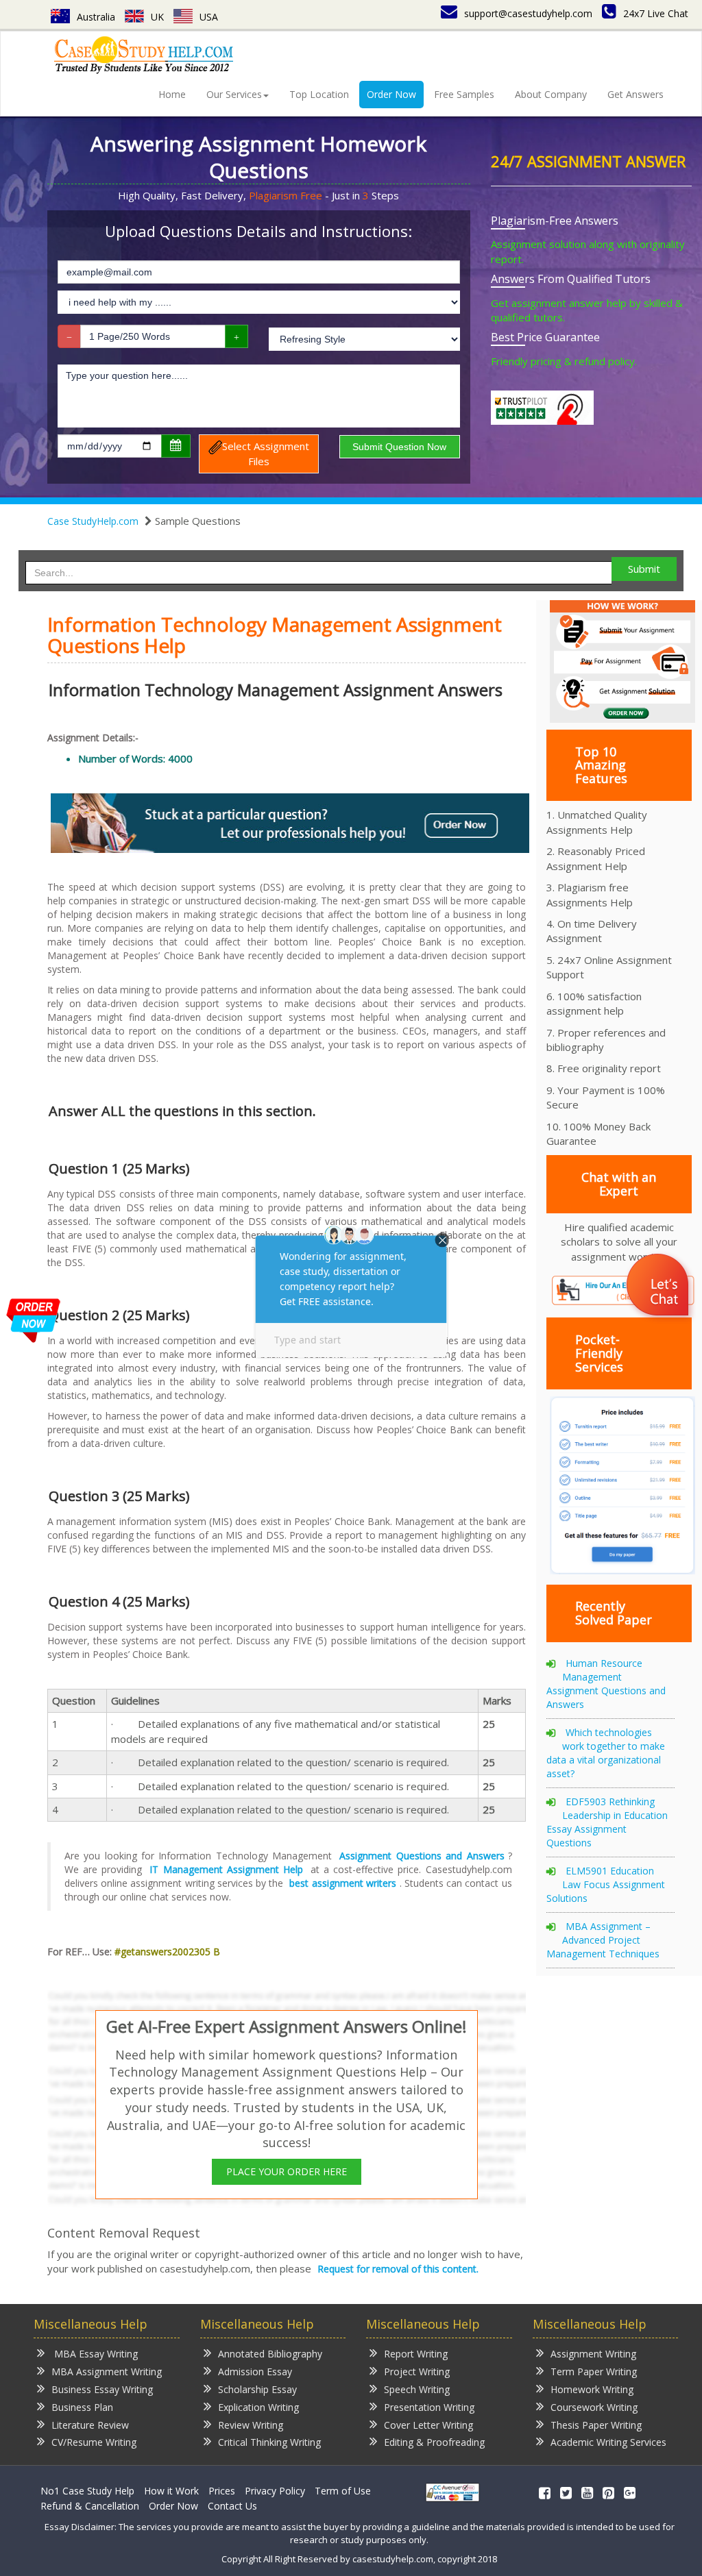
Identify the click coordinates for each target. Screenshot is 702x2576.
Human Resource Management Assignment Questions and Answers (606, 1684)
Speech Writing (417, 2389)
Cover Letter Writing (428, 2425)
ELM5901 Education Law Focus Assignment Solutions (606, 1884)
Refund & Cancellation (90, 2506)
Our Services (234, 94)
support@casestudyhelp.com (528, 13)
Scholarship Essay (257, 2389)
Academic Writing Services (608, 2442)
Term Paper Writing (594, 2371)
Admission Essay (255, 2371)
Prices (222, 2491)
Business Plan (82, 2407)
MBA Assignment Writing (107, 2371)
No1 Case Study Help (87, 2491)
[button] (659, 1287)
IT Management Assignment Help (226, 1869)
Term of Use (343, 2491)
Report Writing (416, 2354)
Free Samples (464, 94)
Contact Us (232, 2506)
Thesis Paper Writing (596, 2425)
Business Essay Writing (102, 2389)
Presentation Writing (429, 2407)
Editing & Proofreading (434, 2442)
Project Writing (417, 2371)
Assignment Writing (593, 2354)
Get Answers (636, 94)
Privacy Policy (275, 2491)
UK (157, 17)
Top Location (319, 94)
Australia (96, 17)
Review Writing (251, 2425)
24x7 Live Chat (656, 13)
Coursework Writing (594, 2407)
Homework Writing (592, 2389)
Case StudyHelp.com (93, 521)
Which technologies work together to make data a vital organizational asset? (606, 1753)
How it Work (171, 2491)
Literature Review (90, 2425)
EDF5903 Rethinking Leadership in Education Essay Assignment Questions (607, 1822)
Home (172, 94)
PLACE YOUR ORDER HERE (287, 2171)
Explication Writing (258, 2407)
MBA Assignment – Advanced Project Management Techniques (603, 1940)
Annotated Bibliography (270, 2354)
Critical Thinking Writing (269, 2442)
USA (209, 17)
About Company (551, 94)
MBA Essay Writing (95, 2354)
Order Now (391, 94)
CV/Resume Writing (94, 2442)
